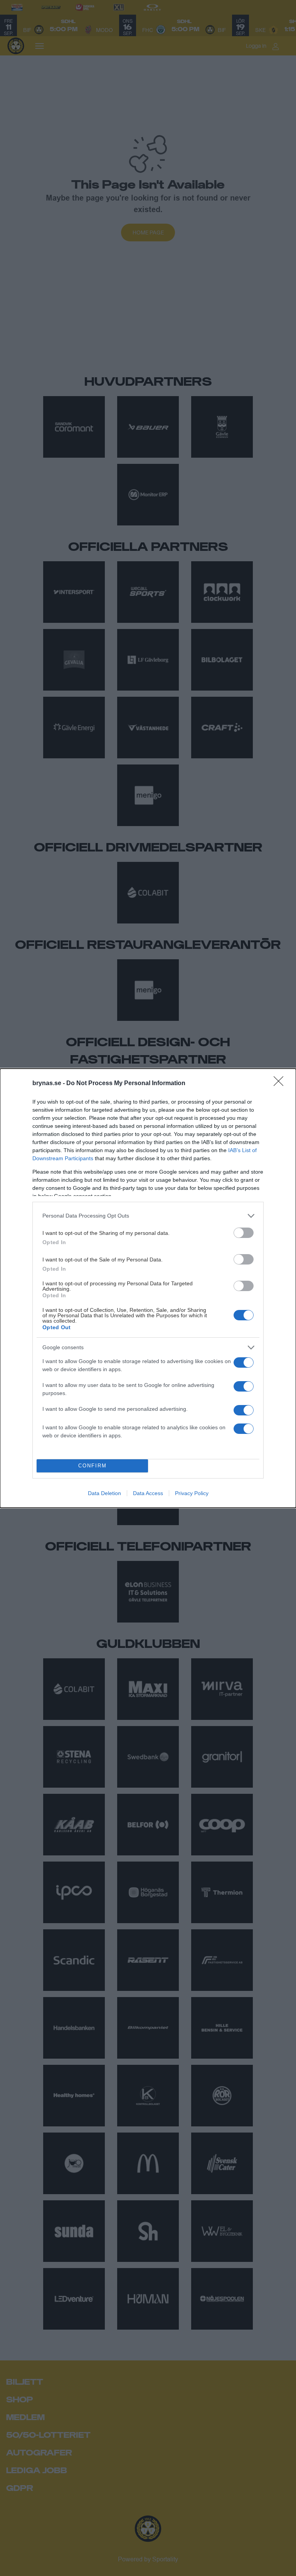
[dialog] (148, 1288)
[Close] (281, 1084)
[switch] (244, 1233)
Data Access (148, 1493)
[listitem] (148, 1216)
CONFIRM (92, 1466)
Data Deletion (104, 1493)
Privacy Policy (192, 1493)
